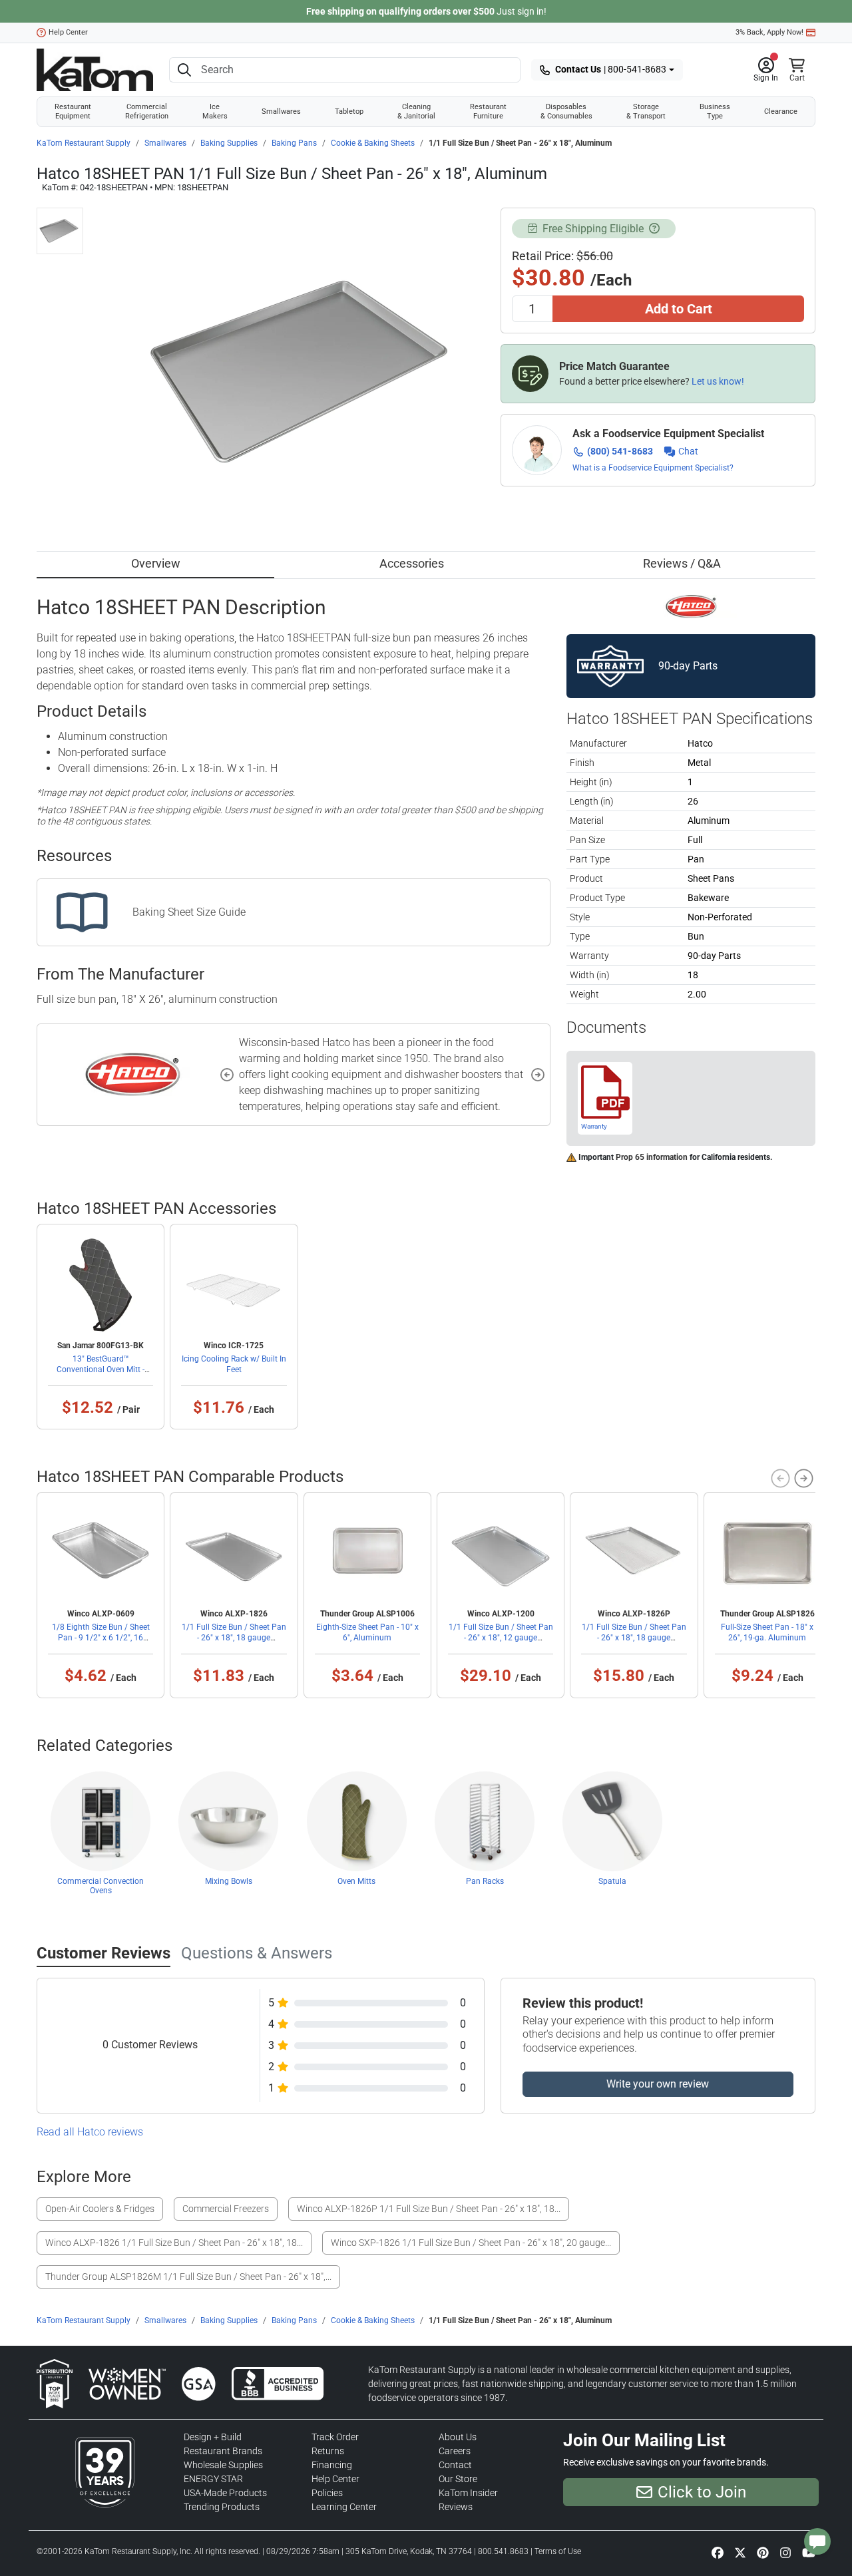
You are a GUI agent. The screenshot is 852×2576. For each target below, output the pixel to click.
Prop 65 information (652, 1157)
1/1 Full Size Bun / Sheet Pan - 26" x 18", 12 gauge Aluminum (501, 1638)
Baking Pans (294, 143)
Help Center (68, 32)
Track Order (335, 2437)
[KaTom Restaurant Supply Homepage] (95, 70)
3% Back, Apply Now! (769, 32)
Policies (327, 2493)
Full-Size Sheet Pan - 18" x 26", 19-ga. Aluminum (767, 1632)
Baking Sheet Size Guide (189, 912)
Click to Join (702, 2492)
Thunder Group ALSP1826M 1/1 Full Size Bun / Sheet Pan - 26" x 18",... (188, 2277)
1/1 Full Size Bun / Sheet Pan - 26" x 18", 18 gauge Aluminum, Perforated (634, 1638)
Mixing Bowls (229, 1881)
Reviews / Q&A (682, 563)
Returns (328, 2451)
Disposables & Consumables (566, 111)
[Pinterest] (763, 2552)
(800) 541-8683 (620, 451)
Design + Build (213, 2437)
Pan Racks (485, 1881)
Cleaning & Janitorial (416, 111)
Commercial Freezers (226, 2209)
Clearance (781, 111)
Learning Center (344, 2507)
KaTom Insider (468, 2493)
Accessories (412, 563)
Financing (332, 2465)
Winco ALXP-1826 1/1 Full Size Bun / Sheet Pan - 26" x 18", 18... (174, 2243)
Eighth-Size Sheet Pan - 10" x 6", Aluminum (367, 1632)
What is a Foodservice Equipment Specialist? (653, 468)
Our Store (458, 2479)
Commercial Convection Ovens (101, 1886)
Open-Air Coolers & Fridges (100, 2209)
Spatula (612, 1881)
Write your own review (658, 2084)
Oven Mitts (356, 1881)
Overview (156, 563)
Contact (455, 2465)
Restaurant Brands (223, 2451)
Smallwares (281, 111)
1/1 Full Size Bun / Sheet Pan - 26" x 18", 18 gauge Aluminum (234, 1638)
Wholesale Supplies (223, 2465)
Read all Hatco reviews (90, 2132)
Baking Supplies (229, 143)
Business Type (715, 111)
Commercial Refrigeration (147, 111)
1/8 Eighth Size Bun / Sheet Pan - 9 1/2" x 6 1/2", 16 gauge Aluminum (101, 1638)
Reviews (456, 2507)
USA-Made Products (225, 2493)
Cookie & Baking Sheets (373, 143)
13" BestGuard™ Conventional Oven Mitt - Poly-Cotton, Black (101, 1370)
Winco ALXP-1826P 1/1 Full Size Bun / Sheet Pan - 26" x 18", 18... (429, 2209)
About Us (458, 2437)
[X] (740, 2552)
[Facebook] (718, 2552)
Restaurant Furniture (488, 111)
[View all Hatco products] (691, 606)
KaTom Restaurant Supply (84, 143)
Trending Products (222, 2507)
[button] (766, 70)
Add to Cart (679, 309)
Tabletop (349, 111)
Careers (455, 2451)
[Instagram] (785, 2552)
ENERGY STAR (213, 2479)
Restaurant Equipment (73, 111)
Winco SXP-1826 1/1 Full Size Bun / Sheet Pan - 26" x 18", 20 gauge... (471, 2243)
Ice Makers (215, 111)
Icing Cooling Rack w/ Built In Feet (234, 1364)
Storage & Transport (646, 111)
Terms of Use (558, 2551)
